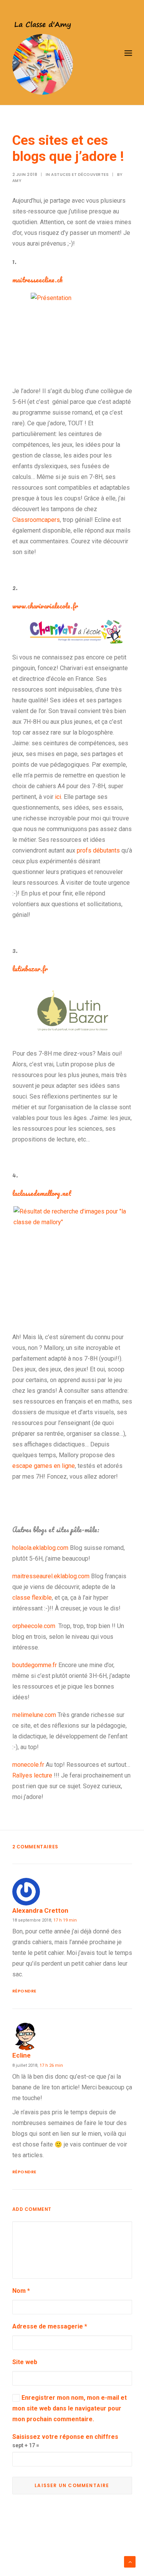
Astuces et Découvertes (80, 175)
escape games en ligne (44, 1466)
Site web (25, 2362)
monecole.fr (28, 1765)
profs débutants (99, 850)
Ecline (22, 2055)
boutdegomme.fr (35, 1665)
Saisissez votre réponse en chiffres (65, 2437)
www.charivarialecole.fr (45, 606)
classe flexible (32, 1598)
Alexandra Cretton (40, 1910)
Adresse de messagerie (50, 2326)
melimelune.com (34, 1715)
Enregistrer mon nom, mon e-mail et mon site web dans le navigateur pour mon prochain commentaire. (70, 2408)
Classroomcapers (36, 520)
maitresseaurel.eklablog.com (51, 1576)
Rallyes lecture (32, 1775)
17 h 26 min (51, 2065)
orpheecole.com (34, 1626)
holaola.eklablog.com (40, 1548)
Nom (21, 2291)
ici (58, 797)
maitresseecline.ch (37, 280)
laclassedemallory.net (42, 1193)
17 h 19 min (65, 1920)
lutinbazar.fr (30, 969)
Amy (17, 181)
